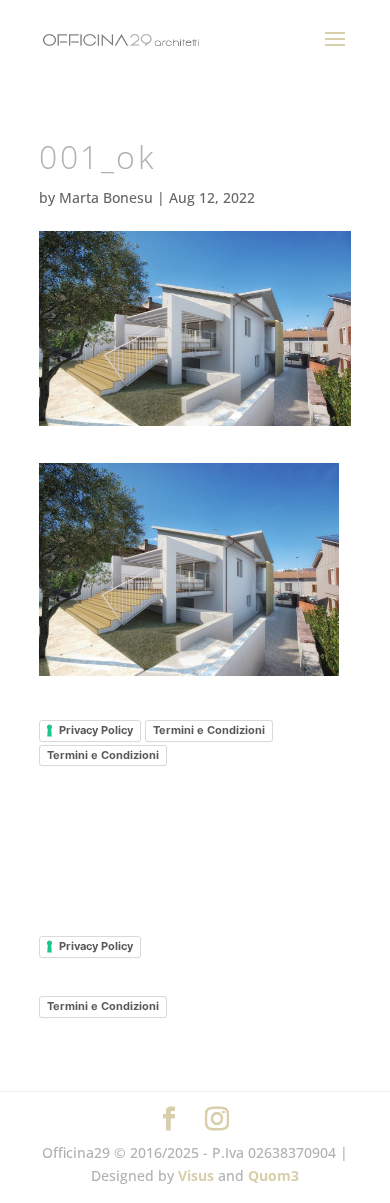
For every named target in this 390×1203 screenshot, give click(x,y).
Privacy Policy (96, 730)
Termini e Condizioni (209, 730)
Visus (196, 1175)
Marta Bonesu (106, 197)
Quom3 (273, 1175)
